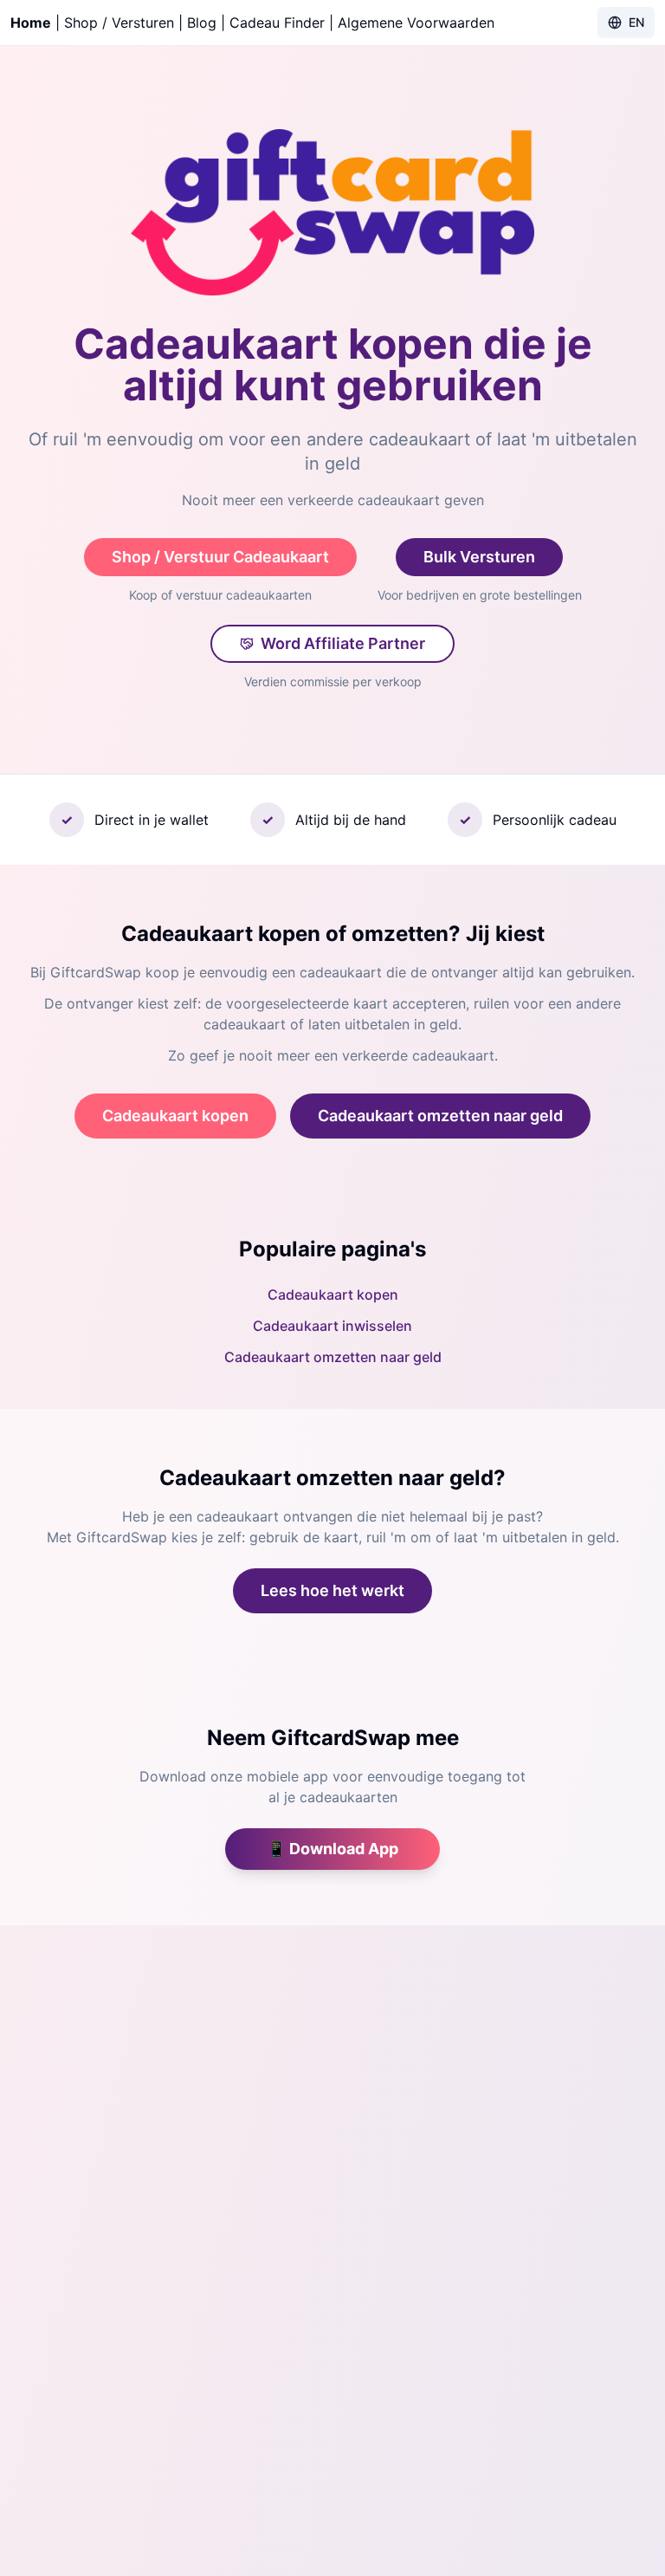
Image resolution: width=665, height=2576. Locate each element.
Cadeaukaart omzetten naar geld (440, 1116)
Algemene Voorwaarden (416, 23)
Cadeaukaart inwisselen (332, 1326)
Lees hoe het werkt (332, 1590)
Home (31, 23)
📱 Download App (332, 1849)
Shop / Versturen (119, 23)
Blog (202, 23)
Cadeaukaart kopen (175, 1116)
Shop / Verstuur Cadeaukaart (220, 557)
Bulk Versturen (479, 557)
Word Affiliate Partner (343, 643)
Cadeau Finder (277, 23)
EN (636, 22)
